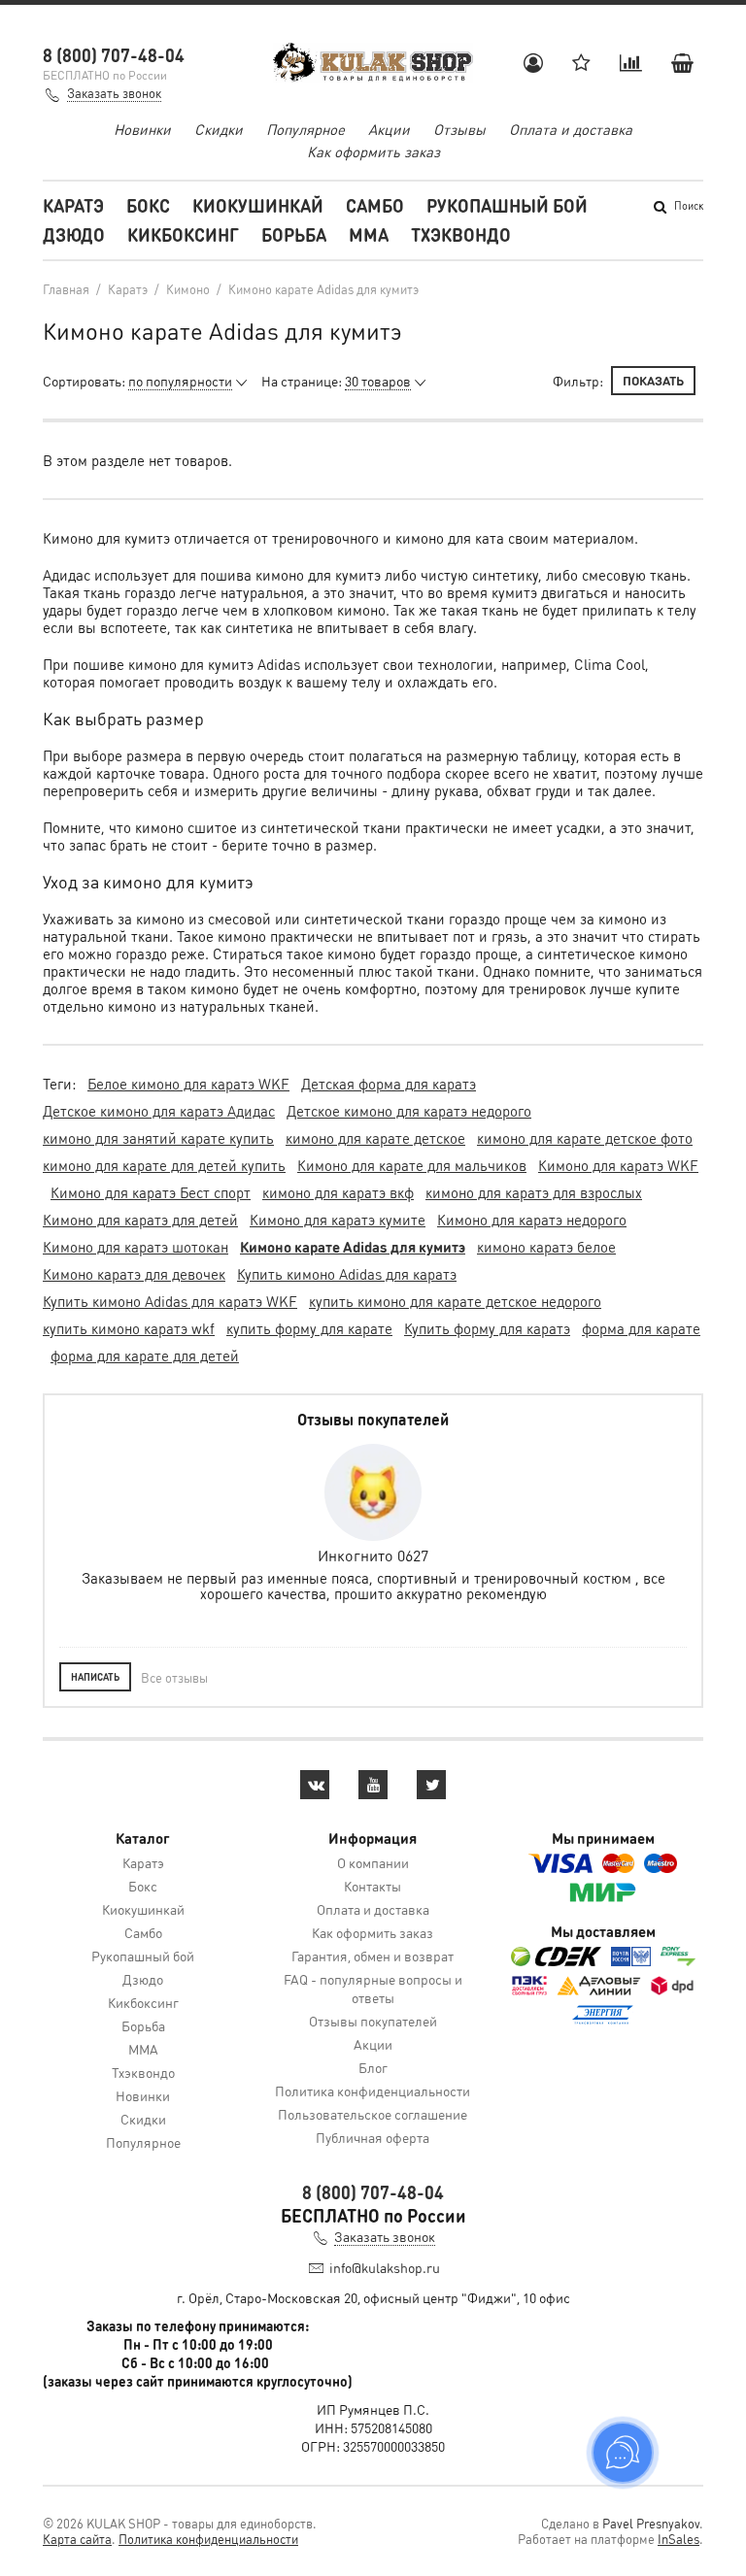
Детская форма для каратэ (389, 1084)
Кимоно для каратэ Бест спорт (151, 1192)
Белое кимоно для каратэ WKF (188, 1084)
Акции (389, 129)
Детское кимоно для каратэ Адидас (159, 1111)
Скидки (219, 129)
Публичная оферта (373, 2137)
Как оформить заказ (373, 151)
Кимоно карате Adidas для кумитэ (353, 1247)
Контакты (373, 1886)
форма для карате (641, 1328)
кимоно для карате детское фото (585, 1138)
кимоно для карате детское (375, 1138)
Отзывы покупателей (373, 2021)
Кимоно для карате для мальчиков (412, 1165)
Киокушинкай (258, 205)
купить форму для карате (309, 1328)
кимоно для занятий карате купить (158, 1138)
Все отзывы (174, 1677)
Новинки (142, 129)
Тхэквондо (461, 234)
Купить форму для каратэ (487, 1328)
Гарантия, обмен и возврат (373, 1956)
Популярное (305, 129)
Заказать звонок (114, 93)
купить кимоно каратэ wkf (129, 1328)
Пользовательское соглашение (373, 2114)
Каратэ (73, 205)
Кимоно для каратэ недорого (532, 1220)
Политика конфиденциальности (373, 2091)
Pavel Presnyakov (651, 2523)
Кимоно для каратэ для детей (140, 1220)
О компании (373, 1862)
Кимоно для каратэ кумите (338, 1220)
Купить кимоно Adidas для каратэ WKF (170, 1301)
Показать (653, 380)
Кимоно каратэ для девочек (134, 1274)
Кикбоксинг (183, 234)
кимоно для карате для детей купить (164, 1165)
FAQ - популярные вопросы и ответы (373, 1988)
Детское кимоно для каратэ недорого (409, 1111)
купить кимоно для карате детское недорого (455, 1301)
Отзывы (459, 129)
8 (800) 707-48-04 (114, 55)
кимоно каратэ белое (546, 1247)
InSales (678, 2539)
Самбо (375, 205)
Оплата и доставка (571, 129)
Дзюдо (74, 234)
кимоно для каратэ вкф (338, 1192)
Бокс (148, 205)
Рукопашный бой (507, 205)
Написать (95, 1677)
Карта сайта (77, 2539)
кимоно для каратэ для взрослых (534, 1192)
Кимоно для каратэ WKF (618, 1165)
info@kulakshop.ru (385, 2267)
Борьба (294, 234)
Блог (373, 2067)
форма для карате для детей (145, 1355)
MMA (369, 234)
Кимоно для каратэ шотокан (136, 1247)
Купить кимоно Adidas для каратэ (347, 1274)
